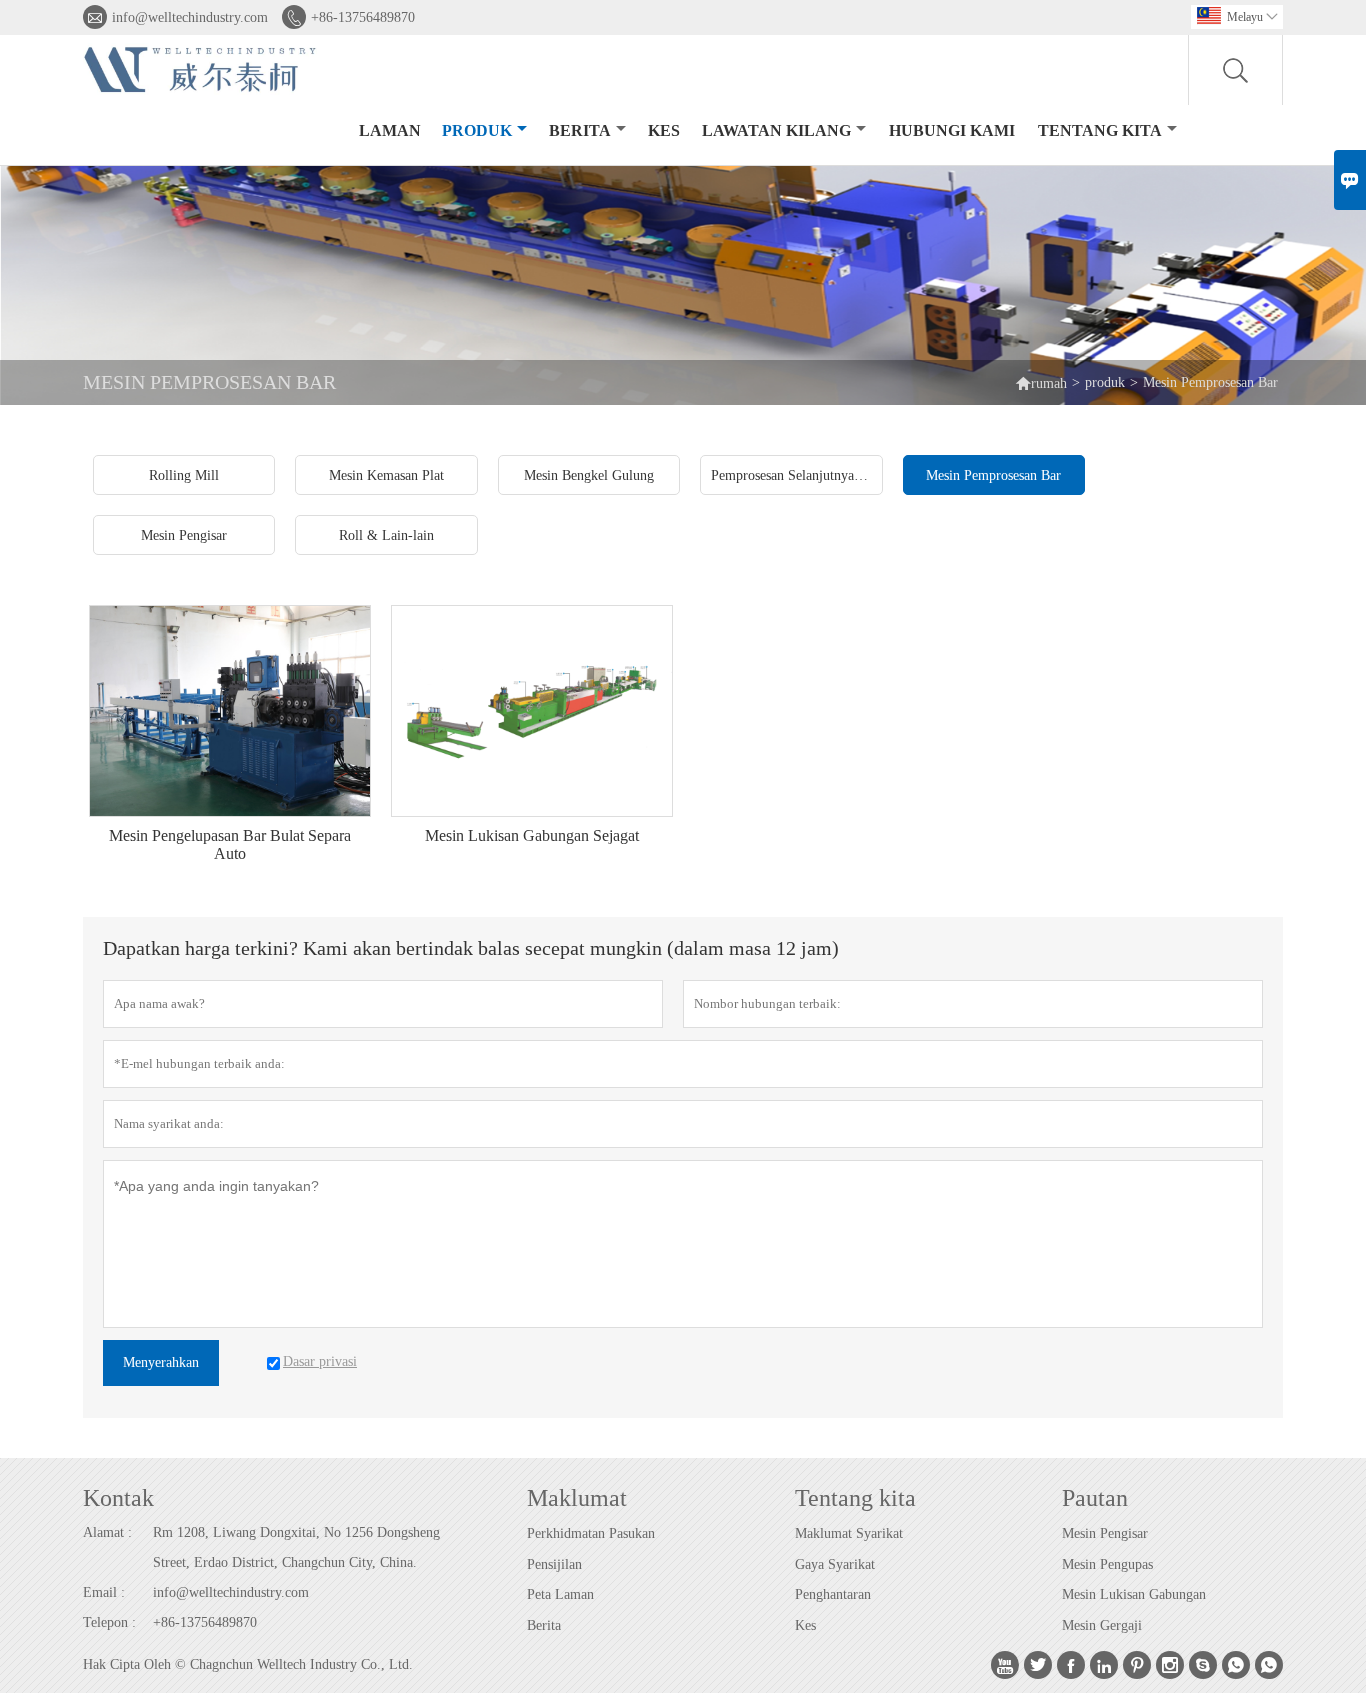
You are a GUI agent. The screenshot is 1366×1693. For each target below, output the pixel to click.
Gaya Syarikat (835, 1564)
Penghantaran (833, 1594)
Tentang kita (1100, 130)
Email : (104, 1592)
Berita (580, 130)
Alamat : (107, 1532)
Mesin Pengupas (1107, 1564)
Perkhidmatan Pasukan (591, 1533)
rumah (1041, 382)
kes (664, 130)
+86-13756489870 (363, 17)
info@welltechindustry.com (190, 17)
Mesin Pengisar (1105, 1533)
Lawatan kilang (776, 130)
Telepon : (109, 1622)
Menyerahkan (161, 1362)
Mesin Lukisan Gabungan (1134, 1594)
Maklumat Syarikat (849, 1533)
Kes (805, 1625)
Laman (390, 130)
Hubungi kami (952, 130)
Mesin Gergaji (1102, 1625)
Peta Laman (560, 1594)
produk (477, 130)
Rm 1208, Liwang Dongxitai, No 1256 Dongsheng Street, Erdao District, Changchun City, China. (296, 1547)
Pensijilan (554, 1564)
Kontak (118, 1498)
